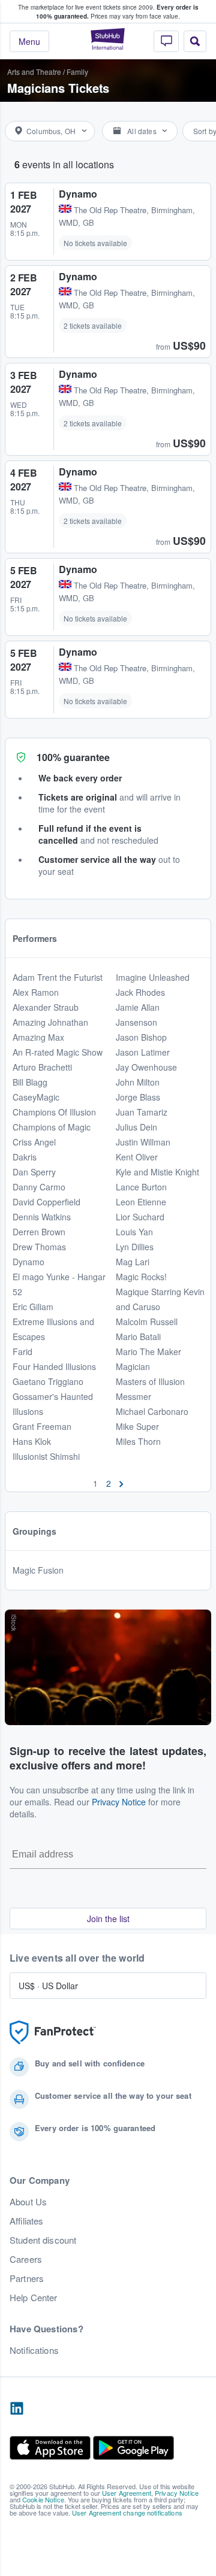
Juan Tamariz (142, 1112)
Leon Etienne (141, 1202)
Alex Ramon (36, 992)
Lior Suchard (140, 1217)
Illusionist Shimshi (46, 1456)
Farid (22, 1351)
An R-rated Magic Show (58, 1052)
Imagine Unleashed (153, 977)
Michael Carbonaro (152, 1411)
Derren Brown (39, 1232)
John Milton (138, 1082)
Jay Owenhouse (146, 1067)
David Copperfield (46, 1202)
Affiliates (26, 2221)
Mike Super (137, 1426)
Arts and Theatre (34, 72)
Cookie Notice (43, 2499)
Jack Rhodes (140, 992)
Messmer (133, 1396)
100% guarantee (73, 757)
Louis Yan (134, 1232)
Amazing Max (38, 1037)
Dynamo (28, 1262)
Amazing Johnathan (50, 1022)
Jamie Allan (138, 1007)
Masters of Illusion (150, 1381)
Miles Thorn (138, 1441)
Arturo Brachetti (42, 1067)
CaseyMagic (36, 1097)
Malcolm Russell (147, 1322)
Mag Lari (133, 1262)
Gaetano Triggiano (48, 1381)
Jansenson (136, 1022)
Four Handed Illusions (54, 1366)
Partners (27, 2278)
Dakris (25, 1157)
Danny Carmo (39, 1187)
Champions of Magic (52, 1127)
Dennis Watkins (42, 1217)
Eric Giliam (33, 1307)
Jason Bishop (141, 1037)
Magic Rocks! (141, 1277)
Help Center (34, 2298)
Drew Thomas (39, 1247)
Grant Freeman (42, 1426)
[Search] (195, 41)
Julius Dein (136, 1127)
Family (77, 72)
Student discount (43, 2240)
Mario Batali (138, 1337)
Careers (26, 2259)
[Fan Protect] (53, 2033)
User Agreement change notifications (127, 2513)
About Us (28, 2202)
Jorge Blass (138, 1097)
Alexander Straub (46, 1007)
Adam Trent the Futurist (58, 977)
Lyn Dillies (135, 1247)
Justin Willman (143, 1142)
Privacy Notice (119, 1802)
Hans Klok (32, 1441)
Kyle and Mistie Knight (157, 1172)
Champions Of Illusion (54, 1112)
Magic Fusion (38, 1570)
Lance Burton (141, 1187)
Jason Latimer (143, 1052)
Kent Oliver (137, 1157)
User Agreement (127, 2493)
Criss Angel (34, 1142)
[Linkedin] (17, 2409)
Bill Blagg (30, 1082)
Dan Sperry (34, 1172)
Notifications (34, 2350)
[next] (121, 1483)
